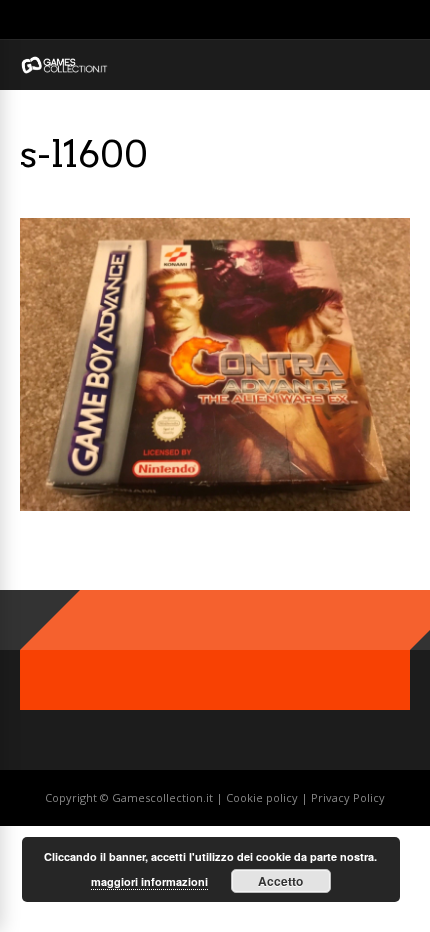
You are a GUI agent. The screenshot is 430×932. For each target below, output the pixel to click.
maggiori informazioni (149, 881)
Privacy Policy (348, 797)
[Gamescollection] (65, 69)
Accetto (280, 881)
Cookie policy (263, 797)
